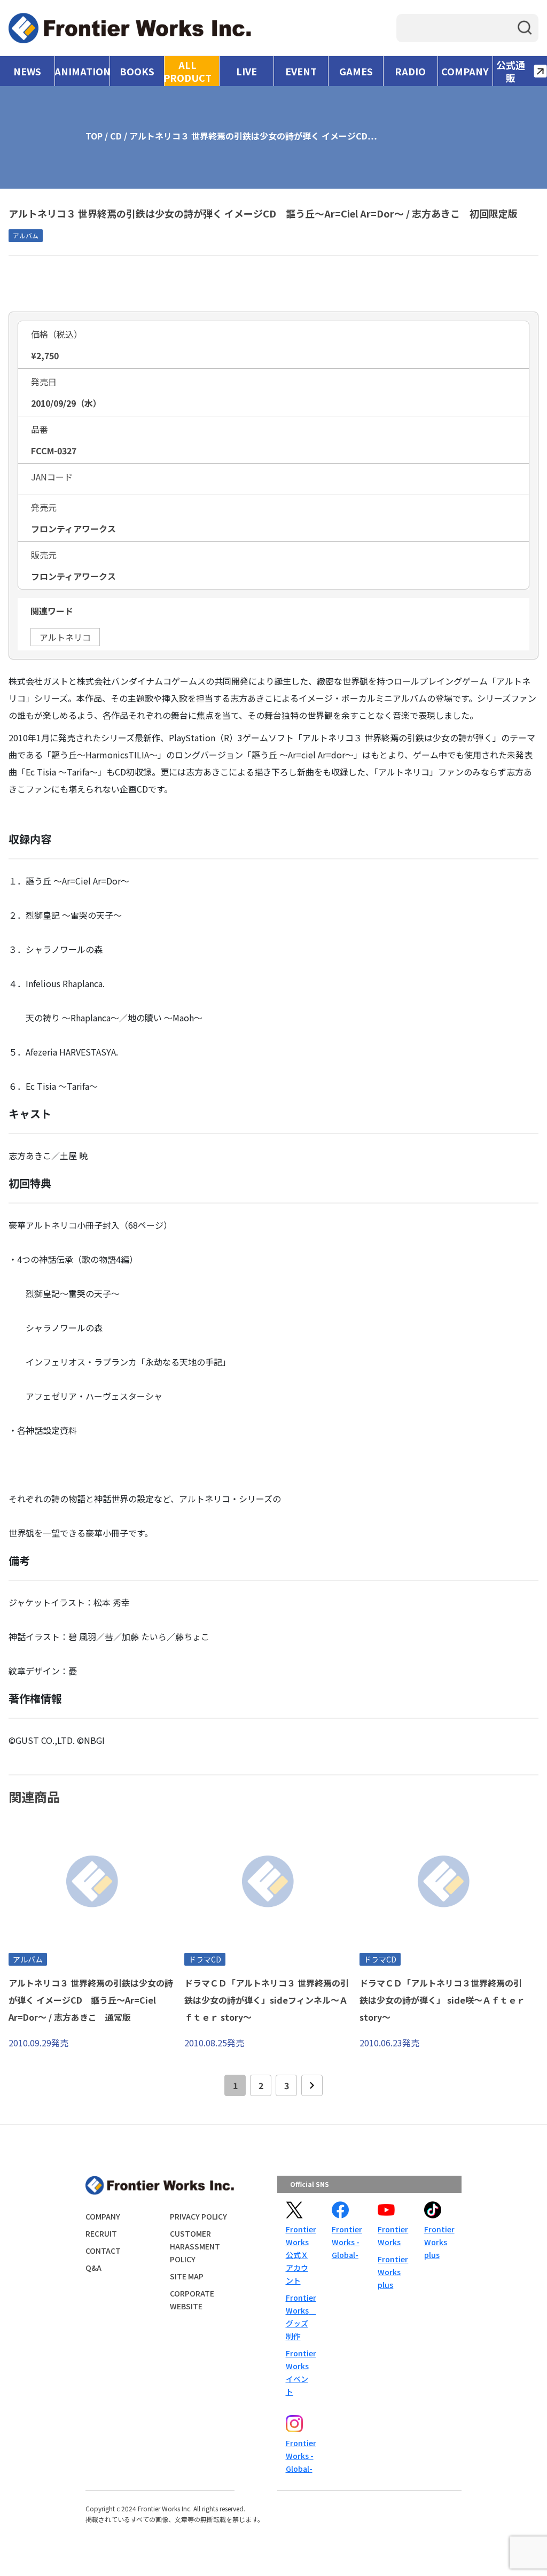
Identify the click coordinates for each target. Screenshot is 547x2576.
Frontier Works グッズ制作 (300, 2317)
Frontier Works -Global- (346, 2242)
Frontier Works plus (392, 2272)
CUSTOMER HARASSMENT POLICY (195, 2246)
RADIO (410, 71)
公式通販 (511, 71)
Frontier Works (392, 2236)
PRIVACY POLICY (198, 2216)
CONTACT (103, 2251)
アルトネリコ (65, 637)
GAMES (356, 71)
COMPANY (465, 71)
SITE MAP (187, 2276)
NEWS (27, 71)
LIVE (247, 71)
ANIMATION (82, 71)
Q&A (93, 2268)
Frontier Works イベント (300, 2372)
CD (116, 136)
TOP (94, 136)
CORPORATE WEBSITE (192, 2300)
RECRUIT (101, 2233)
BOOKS (137, 71)
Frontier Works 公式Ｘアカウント (300, 2255)
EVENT (301, 71)
